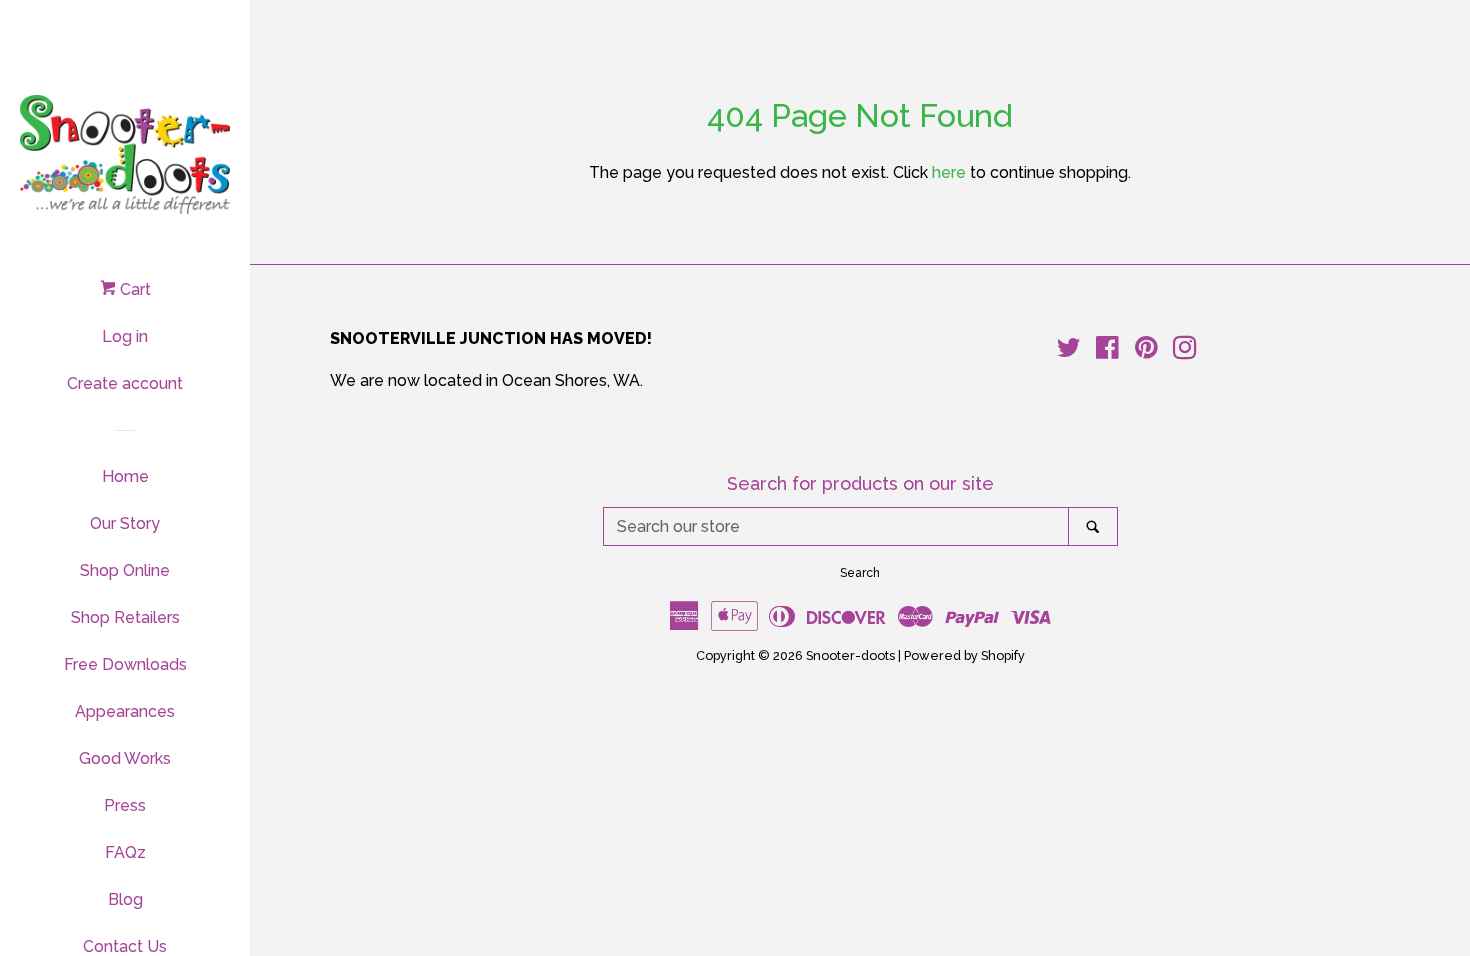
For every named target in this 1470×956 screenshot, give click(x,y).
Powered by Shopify (964, 655)
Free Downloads (125, 664)
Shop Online (125, 570)
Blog (125, 899)
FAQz (125, 852)
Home (125, 476)
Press (125, 805)
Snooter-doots (850, 655)
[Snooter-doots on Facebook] (1107, 351)
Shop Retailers (125, 617)
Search (860, 573)
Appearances (125, 711)
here (949, 172)
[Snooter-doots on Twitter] (1069, 351)
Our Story (125, 523)
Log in (125, 336)
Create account (125, 383)
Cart (133, 289)
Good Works (125, 758)
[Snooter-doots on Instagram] (1185, 351)
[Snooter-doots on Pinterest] (1146, 351)
